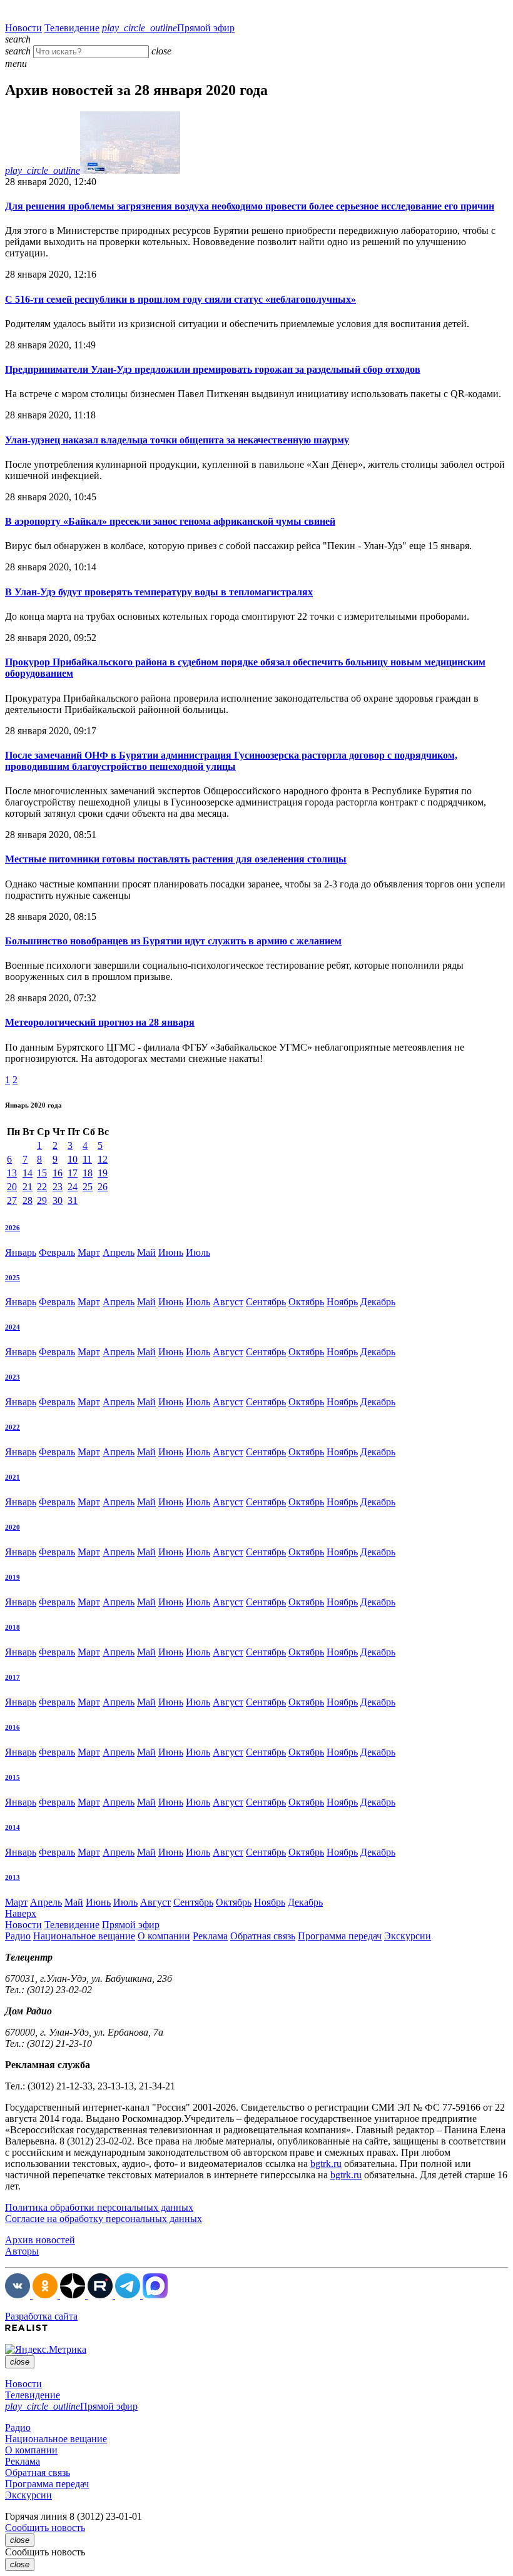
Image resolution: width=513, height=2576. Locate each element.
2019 (13, 1577)
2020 (13, 1527)
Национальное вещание (84, 1936)
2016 (13, 1727)
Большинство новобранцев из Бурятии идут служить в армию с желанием (173, 941)
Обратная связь (263, 1936)
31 (73, 1200)
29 (42, 1200)
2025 (13, 1278)
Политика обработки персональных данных (99, 2207)
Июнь (171, 1252)
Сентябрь (266, 1302)
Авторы (22, 2251)
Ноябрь (342, 1302)
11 (87, 1159)
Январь (21, 1252)
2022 (13, 1427)
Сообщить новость (45, 2528)
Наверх (21, 1913)
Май (146, 1252)
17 (73, 1173)
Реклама (210, 1936)
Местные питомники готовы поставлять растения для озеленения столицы (176, 859)
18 (88, 1173)
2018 (13, 1627)
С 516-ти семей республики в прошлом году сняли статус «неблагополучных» (180, 299)
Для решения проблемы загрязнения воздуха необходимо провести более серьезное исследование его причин (250, 206)
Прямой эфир (168, 28)
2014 (13, 1827)
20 (12, 1187)
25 (88, 1187)
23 (58, 1187)
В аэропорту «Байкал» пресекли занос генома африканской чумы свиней (170, 521)
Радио (18, 1936)
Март (89, 1252)
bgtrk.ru (326, 2164)
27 (12, 1200)
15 (42, 1173)
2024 (13, 1327)
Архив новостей (40, 2240)
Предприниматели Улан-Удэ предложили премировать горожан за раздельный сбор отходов (213, 369)
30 (58, 1200)
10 (73, 1159)
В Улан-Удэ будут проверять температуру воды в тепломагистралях (159, 592)
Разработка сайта (41, 2316)
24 (73, 1187)
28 (28, 1200)
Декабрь (378, 1302)
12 (103, 1159)
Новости (23, 28)
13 (12, 1173)
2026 (13, 1228)
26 (103, 1187)
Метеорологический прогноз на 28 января (100, 1022)
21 (28, 1187)
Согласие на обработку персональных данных (104, 2219)
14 (28, 1173)
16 (58, 1173)
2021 (13, 1477)
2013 (13, 1877)
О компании (164, 1936)
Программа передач (340, 1936)
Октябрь (306, 1302)
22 (42, 1187)
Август (228, 1302)
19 (103, 1173)
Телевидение (72, 28)
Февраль (57, 1252)
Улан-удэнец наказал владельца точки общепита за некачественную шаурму (177, 440)
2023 (13, 1377)
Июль (198, 1252)
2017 (13, 1677)
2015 (13, 1777)
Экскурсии (408, 1936)
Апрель (119, 1252)
